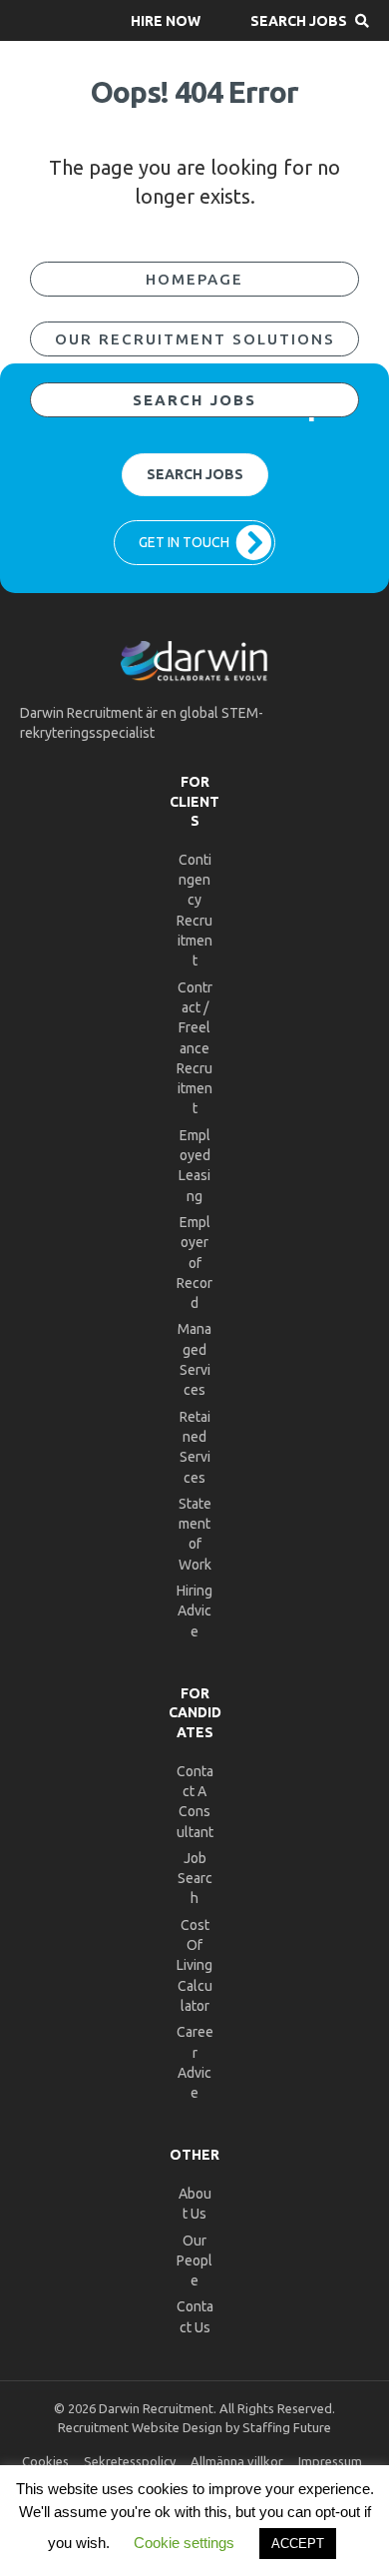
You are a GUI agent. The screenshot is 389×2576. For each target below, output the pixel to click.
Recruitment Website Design (140, 2427)
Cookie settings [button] (184, 2543)
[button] (166, 20)
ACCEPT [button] (298, 2544)
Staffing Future (287, 2427)
